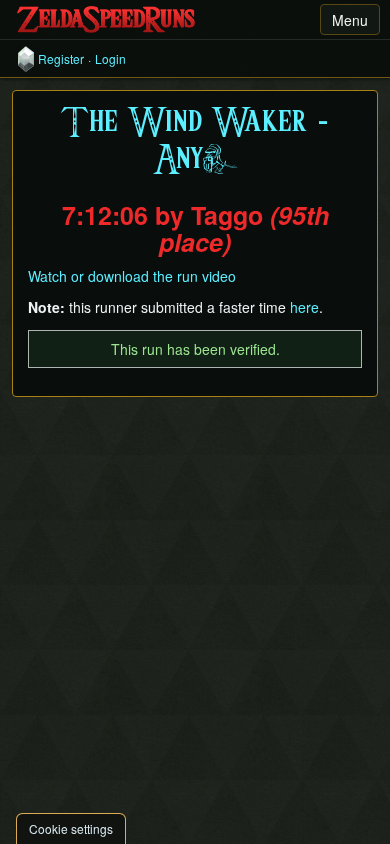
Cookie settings (71, 828)
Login (110, 59)
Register (61, 59)
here (304, 307)
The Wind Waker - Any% (194, 142)
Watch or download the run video (132, 276)
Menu (350, 20)
